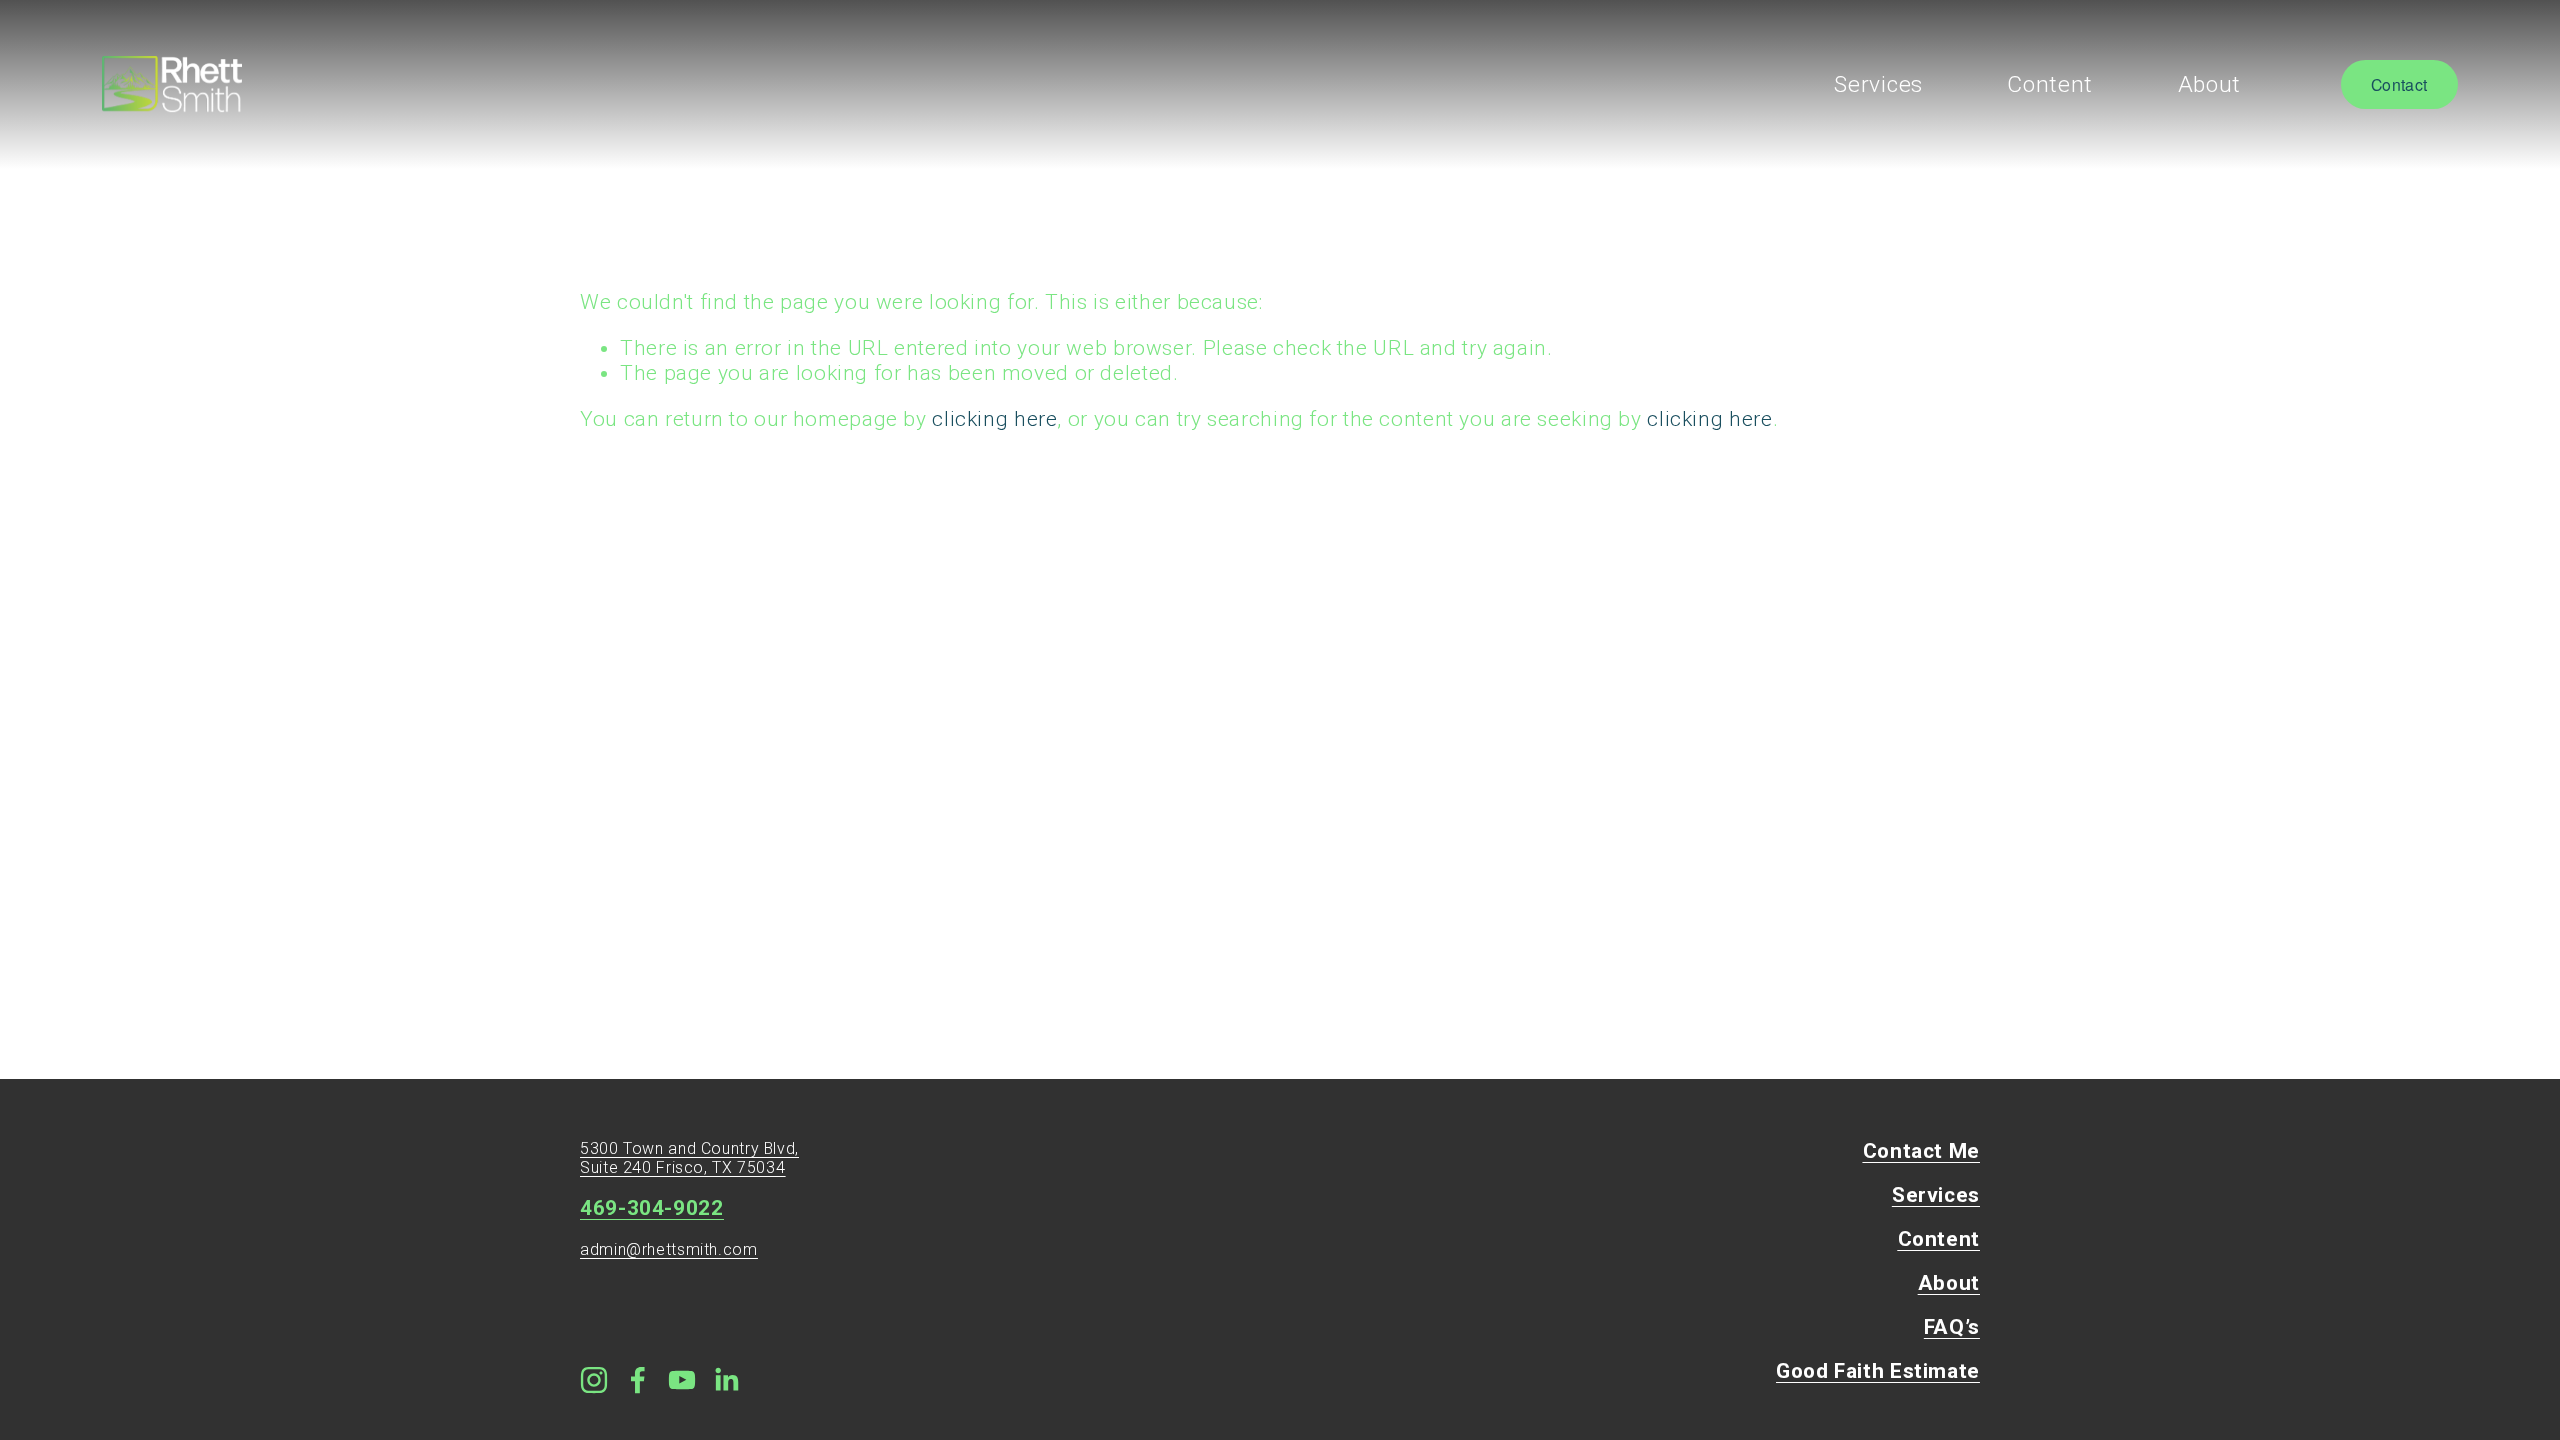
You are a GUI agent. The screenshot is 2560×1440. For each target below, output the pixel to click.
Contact (2399, 84)
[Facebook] (638, 1380)
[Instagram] (594, 1380)
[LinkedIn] (726, 1380)
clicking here (994, 419)
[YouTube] (682, 1380)
